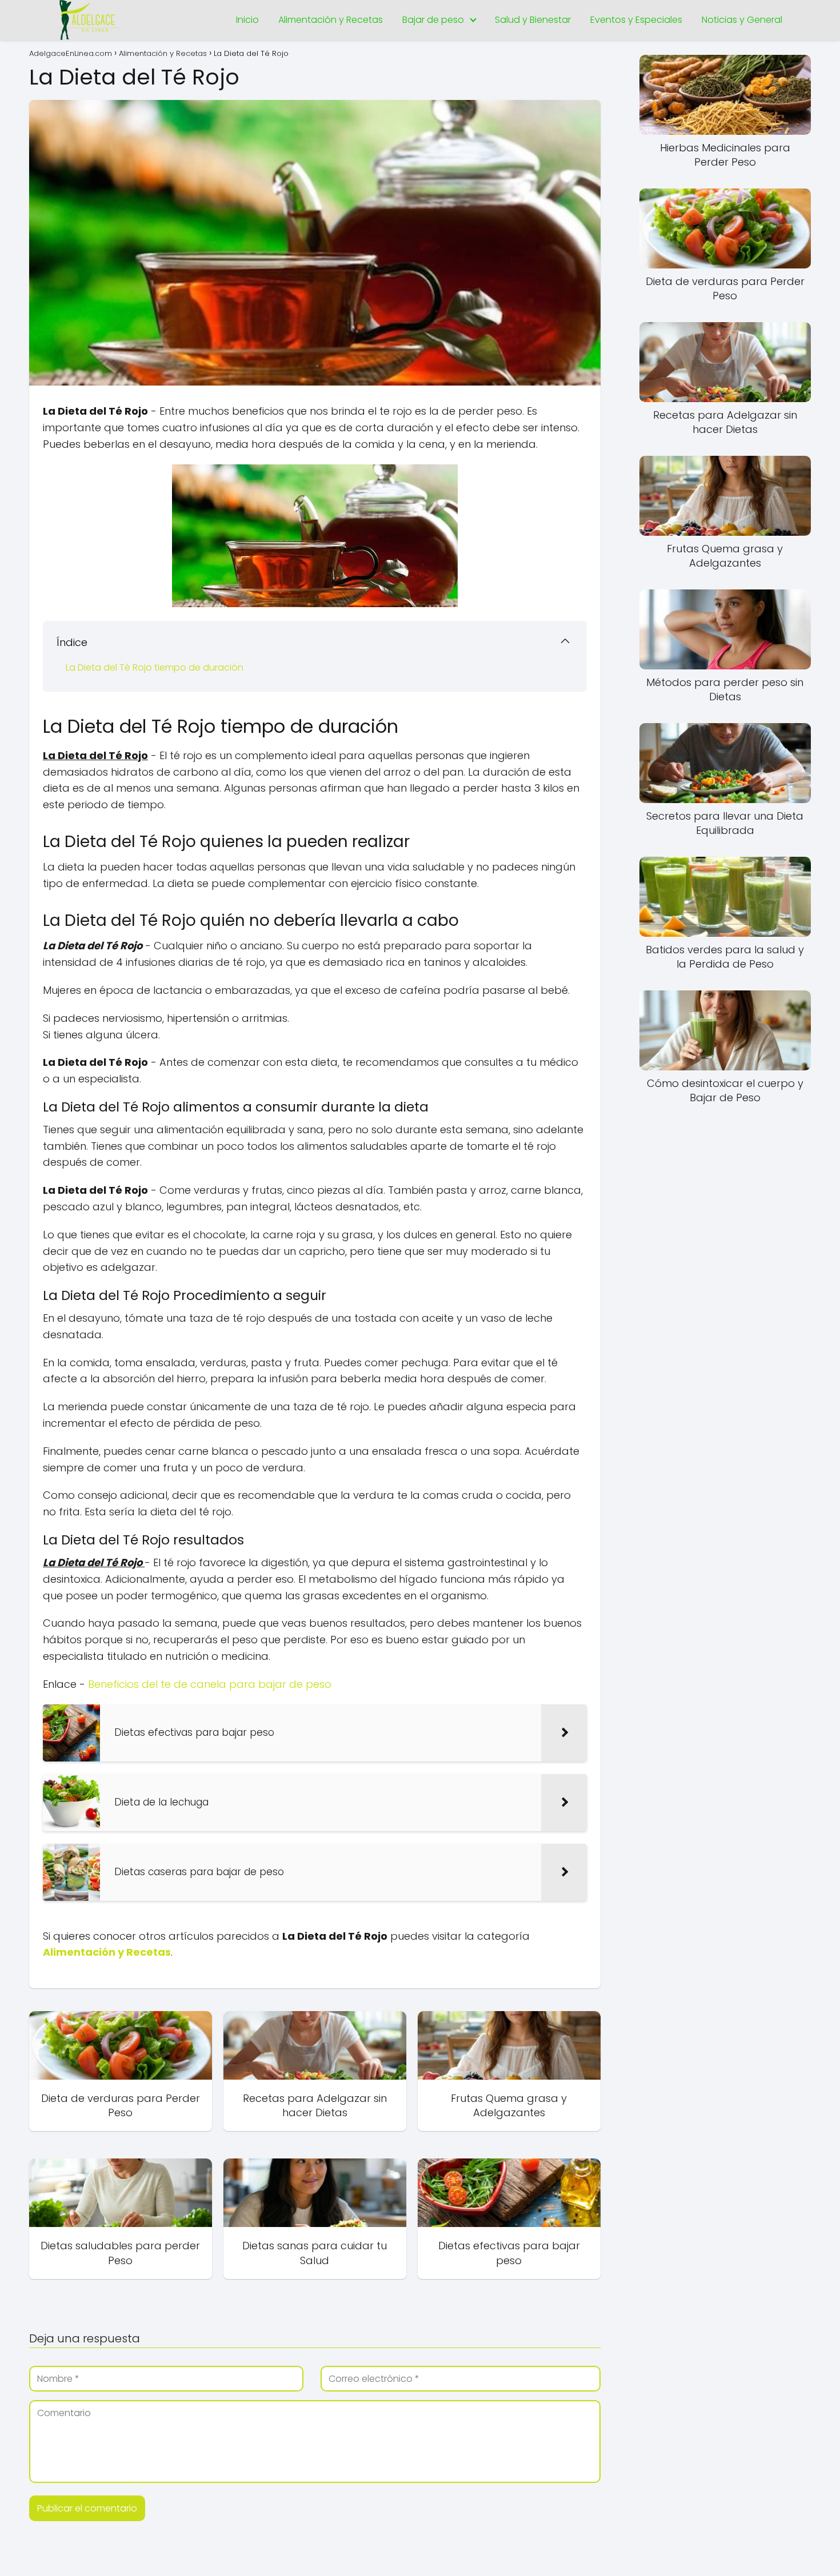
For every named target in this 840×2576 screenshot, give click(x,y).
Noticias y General (742, 20)
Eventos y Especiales (636, 20)
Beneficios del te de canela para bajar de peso (210, 1684)
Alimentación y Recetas (331, 20)
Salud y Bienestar (533, 20)
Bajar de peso (433, 20)
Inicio (247, 20)
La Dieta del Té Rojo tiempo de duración (155, 667)
